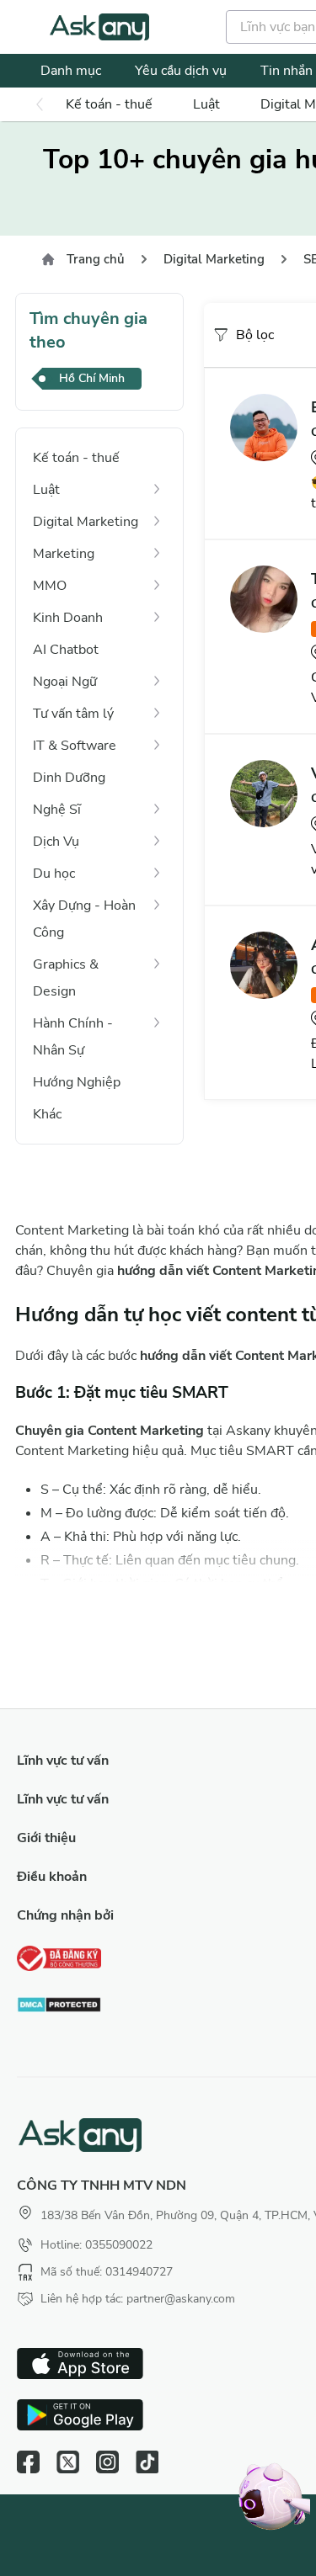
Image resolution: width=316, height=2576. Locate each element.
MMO (50, 586)
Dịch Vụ (56, 842)
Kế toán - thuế (109, 104)
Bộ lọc (255, 335)
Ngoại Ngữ (65, 682)
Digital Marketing (214, 259)
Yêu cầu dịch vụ (181, 71)
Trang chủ (96, 259)
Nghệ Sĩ (57, 810)
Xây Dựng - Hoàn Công (84, 919)
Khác (47, 1114)
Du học (54, 874)
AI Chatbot (66, 650)
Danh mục (71, 71)
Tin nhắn (287, 71)
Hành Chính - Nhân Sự (73, 1037)
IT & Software (75, 746)
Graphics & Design (66, 978)
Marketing (64, 554)
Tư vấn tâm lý (73, 714)
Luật (206, 104)
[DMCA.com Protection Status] (59, 2007)
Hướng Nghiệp (77, 1082)
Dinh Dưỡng (69, 778)
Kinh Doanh (68, 618)
